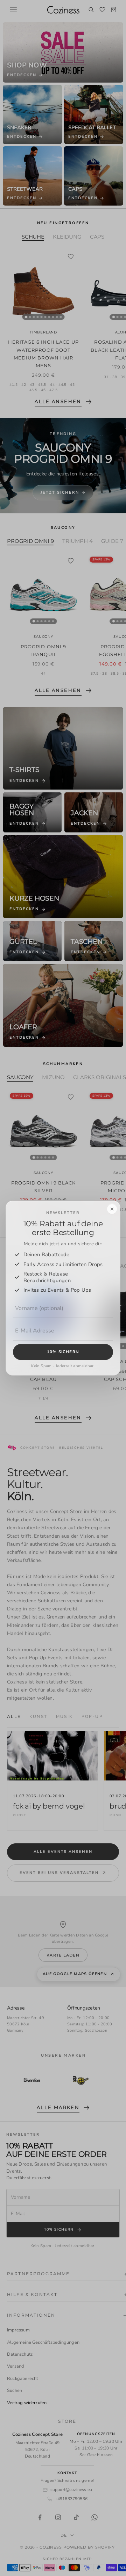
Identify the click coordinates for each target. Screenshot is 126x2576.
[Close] (112, 1209)
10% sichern (63, 1352)
